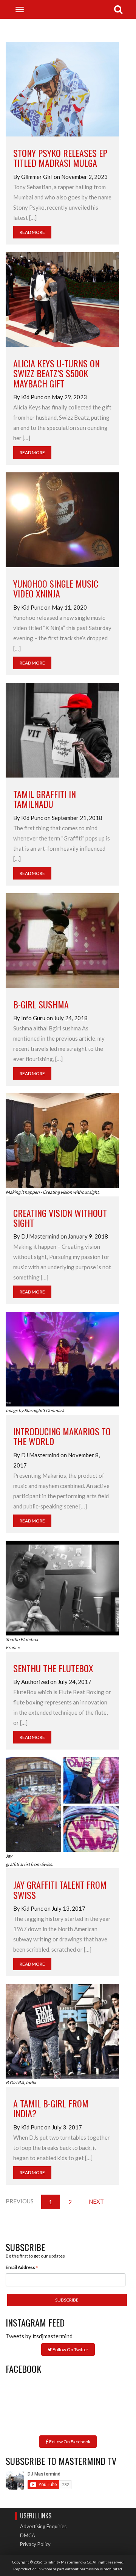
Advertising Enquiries (43, 2526)
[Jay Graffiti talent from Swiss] (62, 1804)
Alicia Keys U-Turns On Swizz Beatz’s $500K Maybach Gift (56, 373)
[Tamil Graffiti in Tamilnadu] (62, 729)
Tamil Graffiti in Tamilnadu (45, 799)
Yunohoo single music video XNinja (56, 588)
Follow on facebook (69, 2442)
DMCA (28, 2535)
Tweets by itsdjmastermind (39, 2336)
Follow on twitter (70, 2349)
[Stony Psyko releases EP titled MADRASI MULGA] (62, 88)
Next (96, 2201)
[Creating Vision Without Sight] (62, 1140)
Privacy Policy (35, 2544)
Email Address (22, 2268)
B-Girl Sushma (41, 1004)
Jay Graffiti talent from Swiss (60, 1889)
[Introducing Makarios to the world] (62, 1358)
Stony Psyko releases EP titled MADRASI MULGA (60, 158)
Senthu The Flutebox (53, 1668)
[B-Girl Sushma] (62, 939)
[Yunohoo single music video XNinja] (62, 519)
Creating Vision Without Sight (60, 1218)
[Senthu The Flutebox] (62, 1587)
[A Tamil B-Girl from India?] (62, 2030)
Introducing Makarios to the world (62, 1436)
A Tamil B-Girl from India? (51, 2108)
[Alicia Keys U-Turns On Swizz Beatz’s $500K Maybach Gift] (62, 299)
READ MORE (32, 232)
